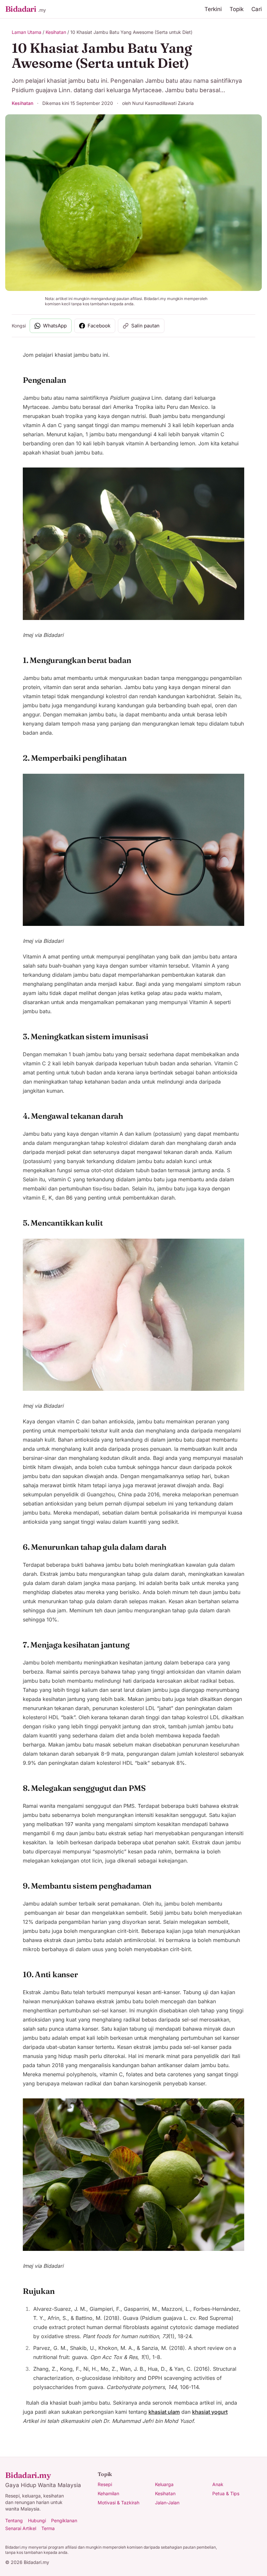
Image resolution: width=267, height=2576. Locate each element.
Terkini (213, 9)
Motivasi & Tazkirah (119, 2503)
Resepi (105, 2484)
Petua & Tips (226, 2493)
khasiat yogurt (210, 2412)
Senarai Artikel (21, 2528)
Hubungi (37, 2520)
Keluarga (164, 2484)
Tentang (14, 2520)
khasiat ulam (164, 2412)
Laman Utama (27, 32)
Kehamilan (108, 2493)
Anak (218, 2484)
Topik (237, 9)
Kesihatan (56, 32)
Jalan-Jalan (167, 2503)
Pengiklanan (64, 2520)
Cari (257, 9)
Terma (48, 2528)
